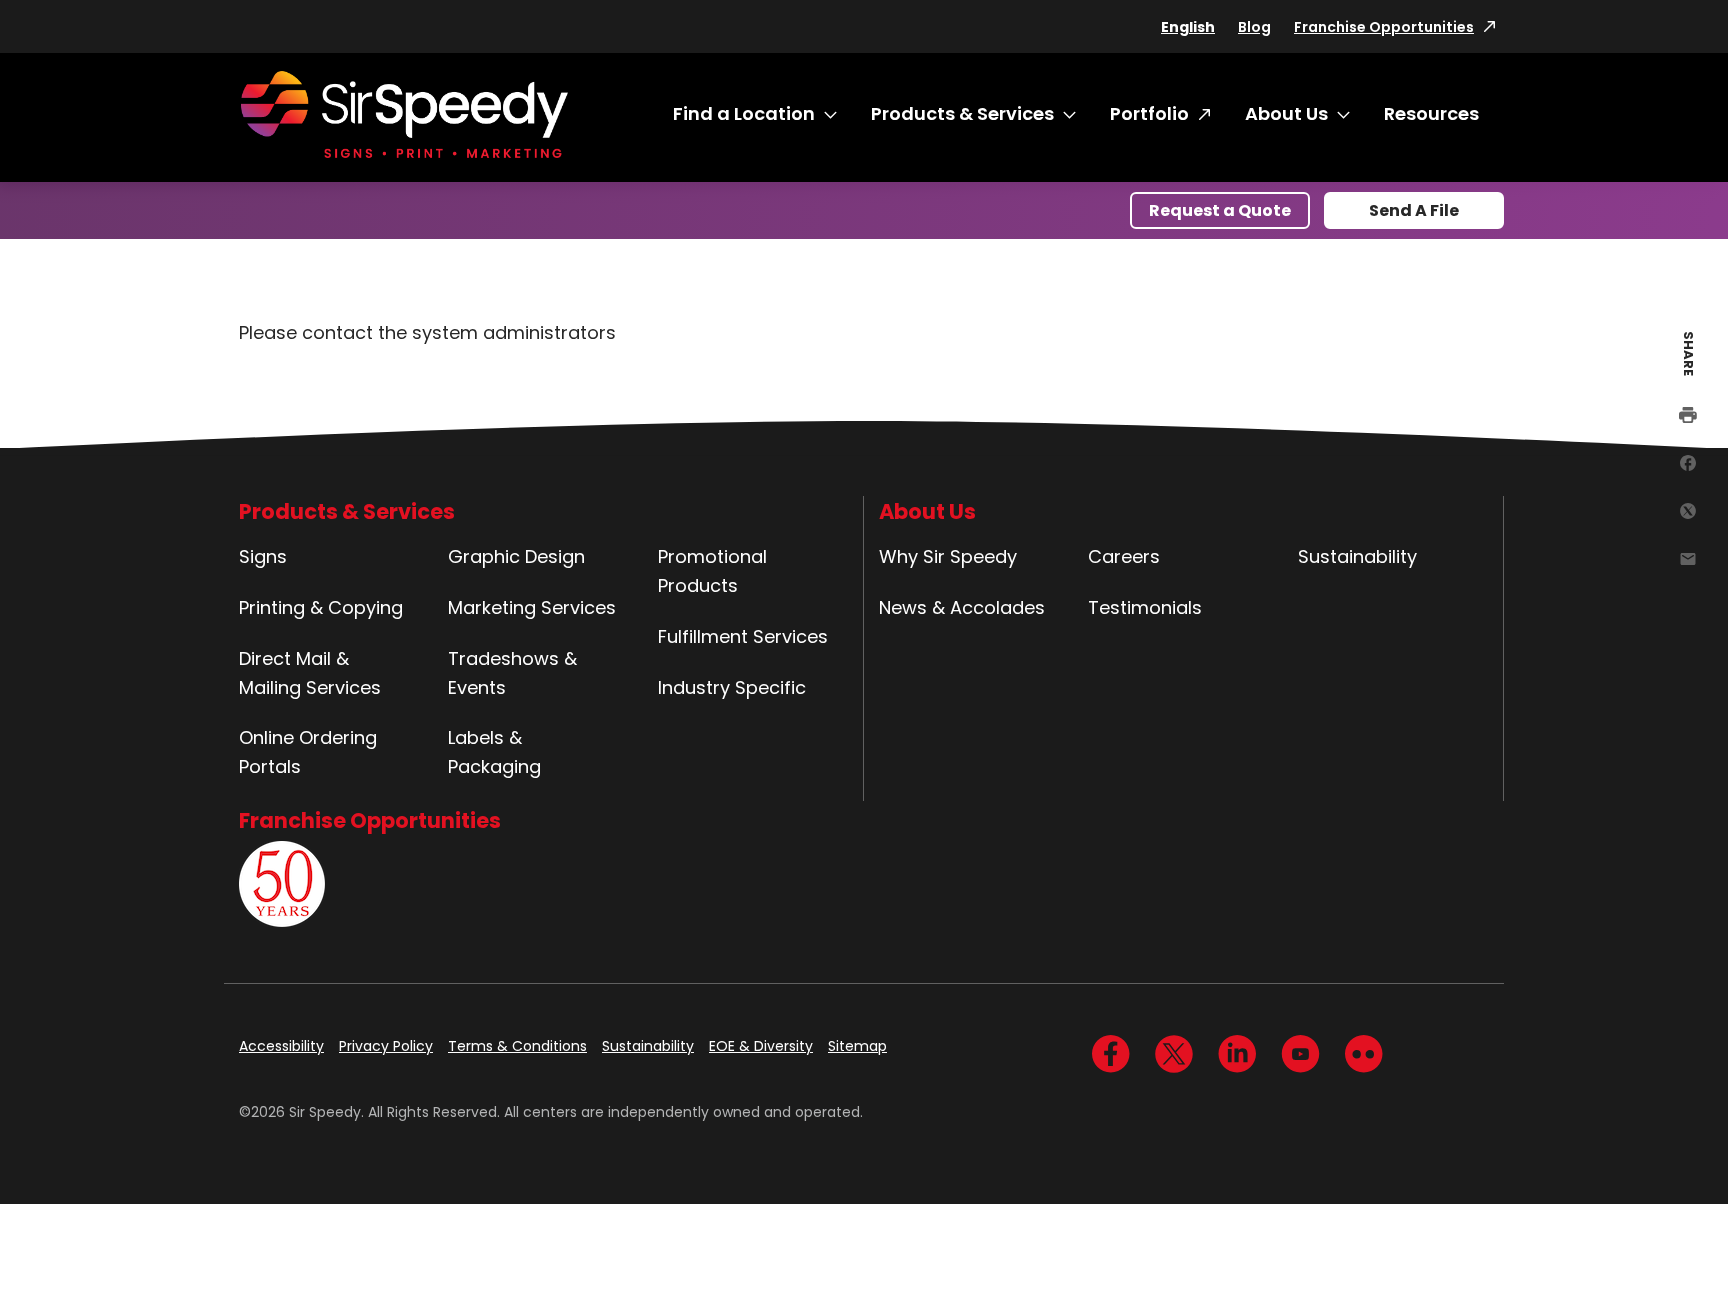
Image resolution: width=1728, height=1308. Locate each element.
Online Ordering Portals (308, 752)
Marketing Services (532, 607)
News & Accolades (962, 607)
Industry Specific (732, 687)
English (1188, 27)
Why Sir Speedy (948, 556)
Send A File (1414, 210)
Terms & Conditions (517, 1046)
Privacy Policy (386, 1046)
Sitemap (857, 1046)
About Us (1286, 113)
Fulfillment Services (743, 636)
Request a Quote (1220, 210)
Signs (263, 556)
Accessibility (281, 1046)
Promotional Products (712, 571)
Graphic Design (516, 556)
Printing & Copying (321, 607)
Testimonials (1145, 607)
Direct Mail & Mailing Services (310, 673)
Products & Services (962, 113)
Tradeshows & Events (512, 673)
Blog (1254, 27)
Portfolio (1149, 113)
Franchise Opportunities (1384, 27)
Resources (1431, 113)
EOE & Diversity (761, 1046)
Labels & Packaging (494, 752)
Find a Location (744, 113)
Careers (1124, 556)
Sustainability (1357, 556)
